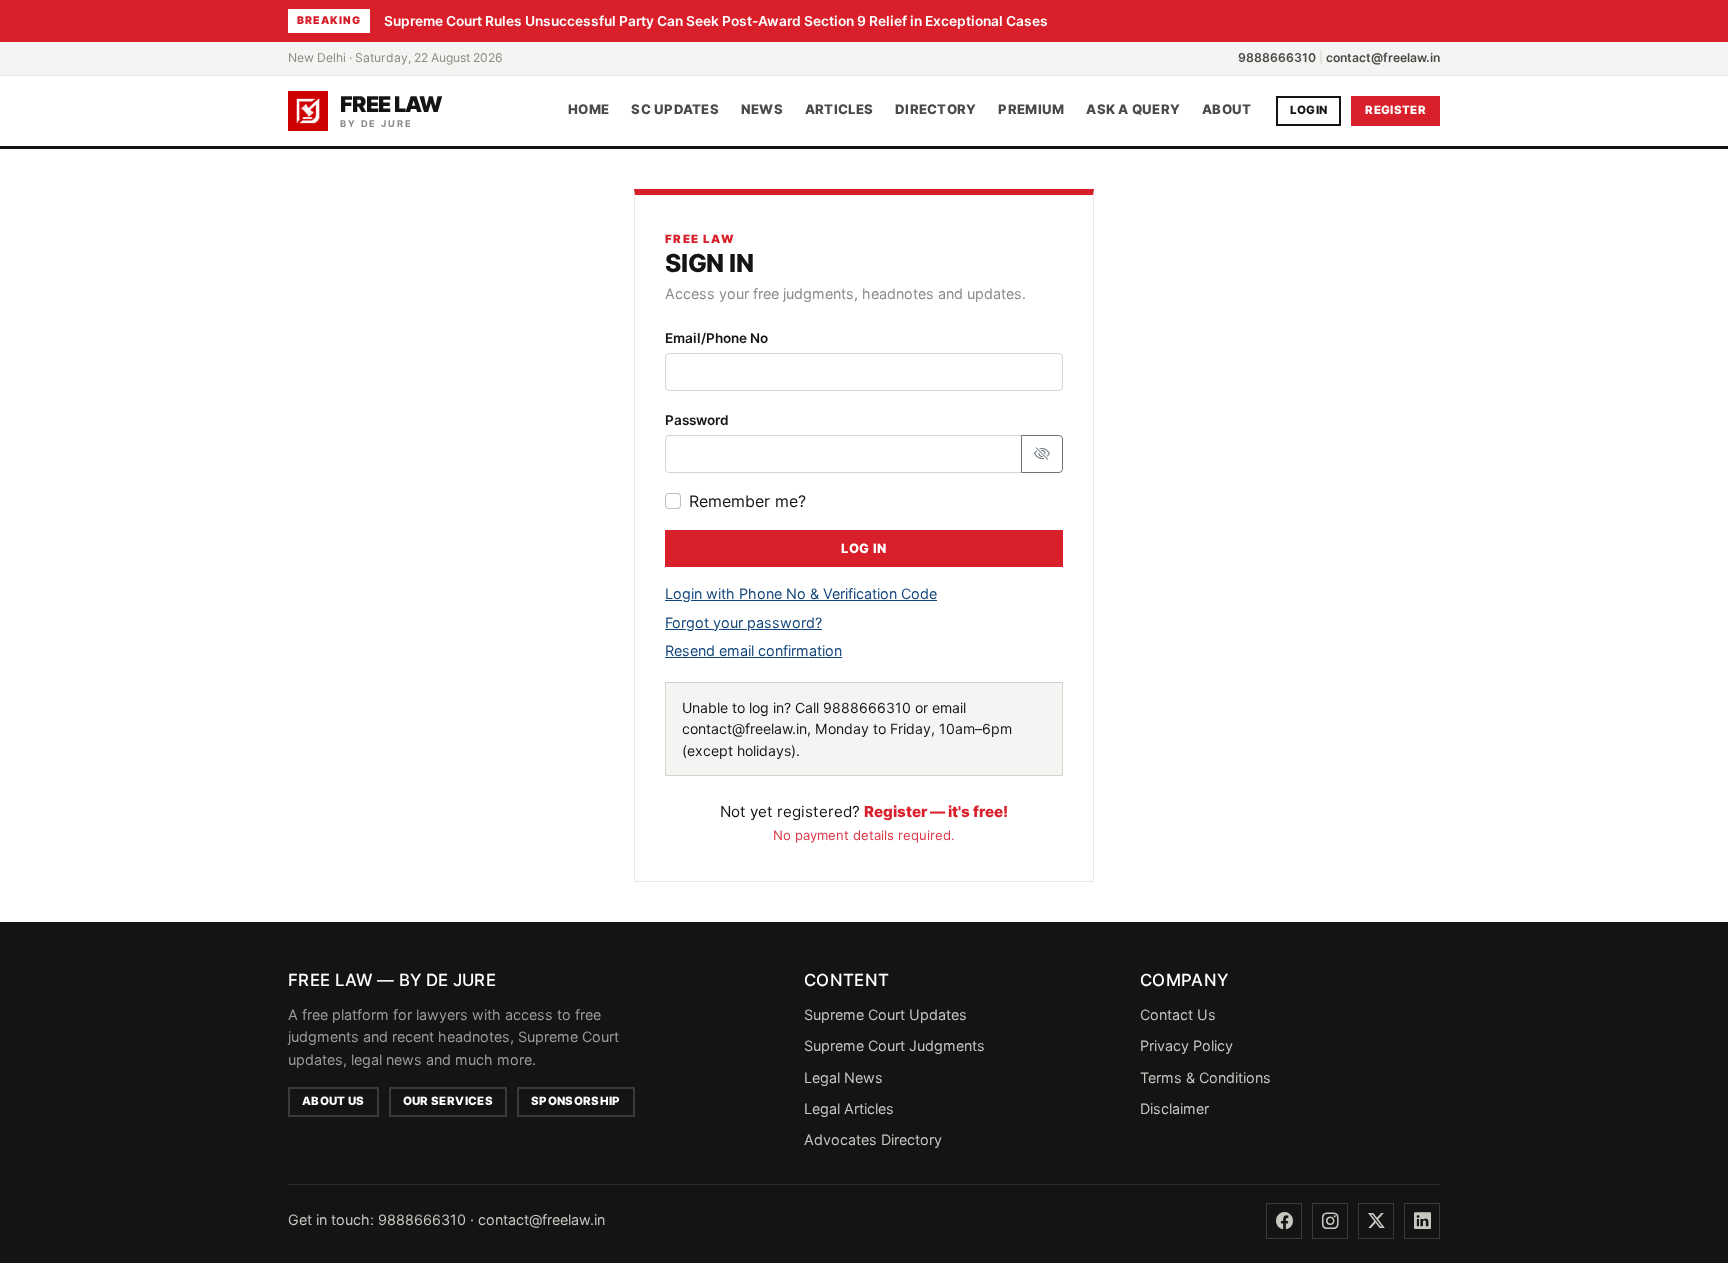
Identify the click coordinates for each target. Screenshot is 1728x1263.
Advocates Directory (873, 1139)
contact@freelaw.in (1383, 57)
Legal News (843, 1077)
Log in (863, 548)
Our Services (448, 1101)
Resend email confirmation (753, 650)
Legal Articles (849, 1108)
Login (1309, 110)
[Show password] (1042, 454)
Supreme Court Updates (885, 1014)
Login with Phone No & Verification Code (801, 593)
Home (588, 110)
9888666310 (1277, 57)
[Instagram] (1330, 1221)
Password (697, 420)
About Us (333, 1101)
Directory (935, 110)
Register (1395, 110)
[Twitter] (1376, 1221)
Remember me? (747, 501)
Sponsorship (576, 1101)
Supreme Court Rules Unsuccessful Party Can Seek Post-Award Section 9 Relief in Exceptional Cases (716, 21)
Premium (1031, 110)
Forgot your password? (743, 622)
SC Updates (675, 110)
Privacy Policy (1186, 1045)
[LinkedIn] (1422, 1221)
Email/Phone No (716, 338)
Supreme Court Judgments (894, 1045)
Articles (839, 110)
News (762, 110)
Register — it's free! (936, 811)
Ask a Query (1133, 110)
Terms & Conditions (1205, 1077)
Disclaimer (1174, 1108)
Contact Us (1178, 1014)
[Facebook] (1284, 1221)
